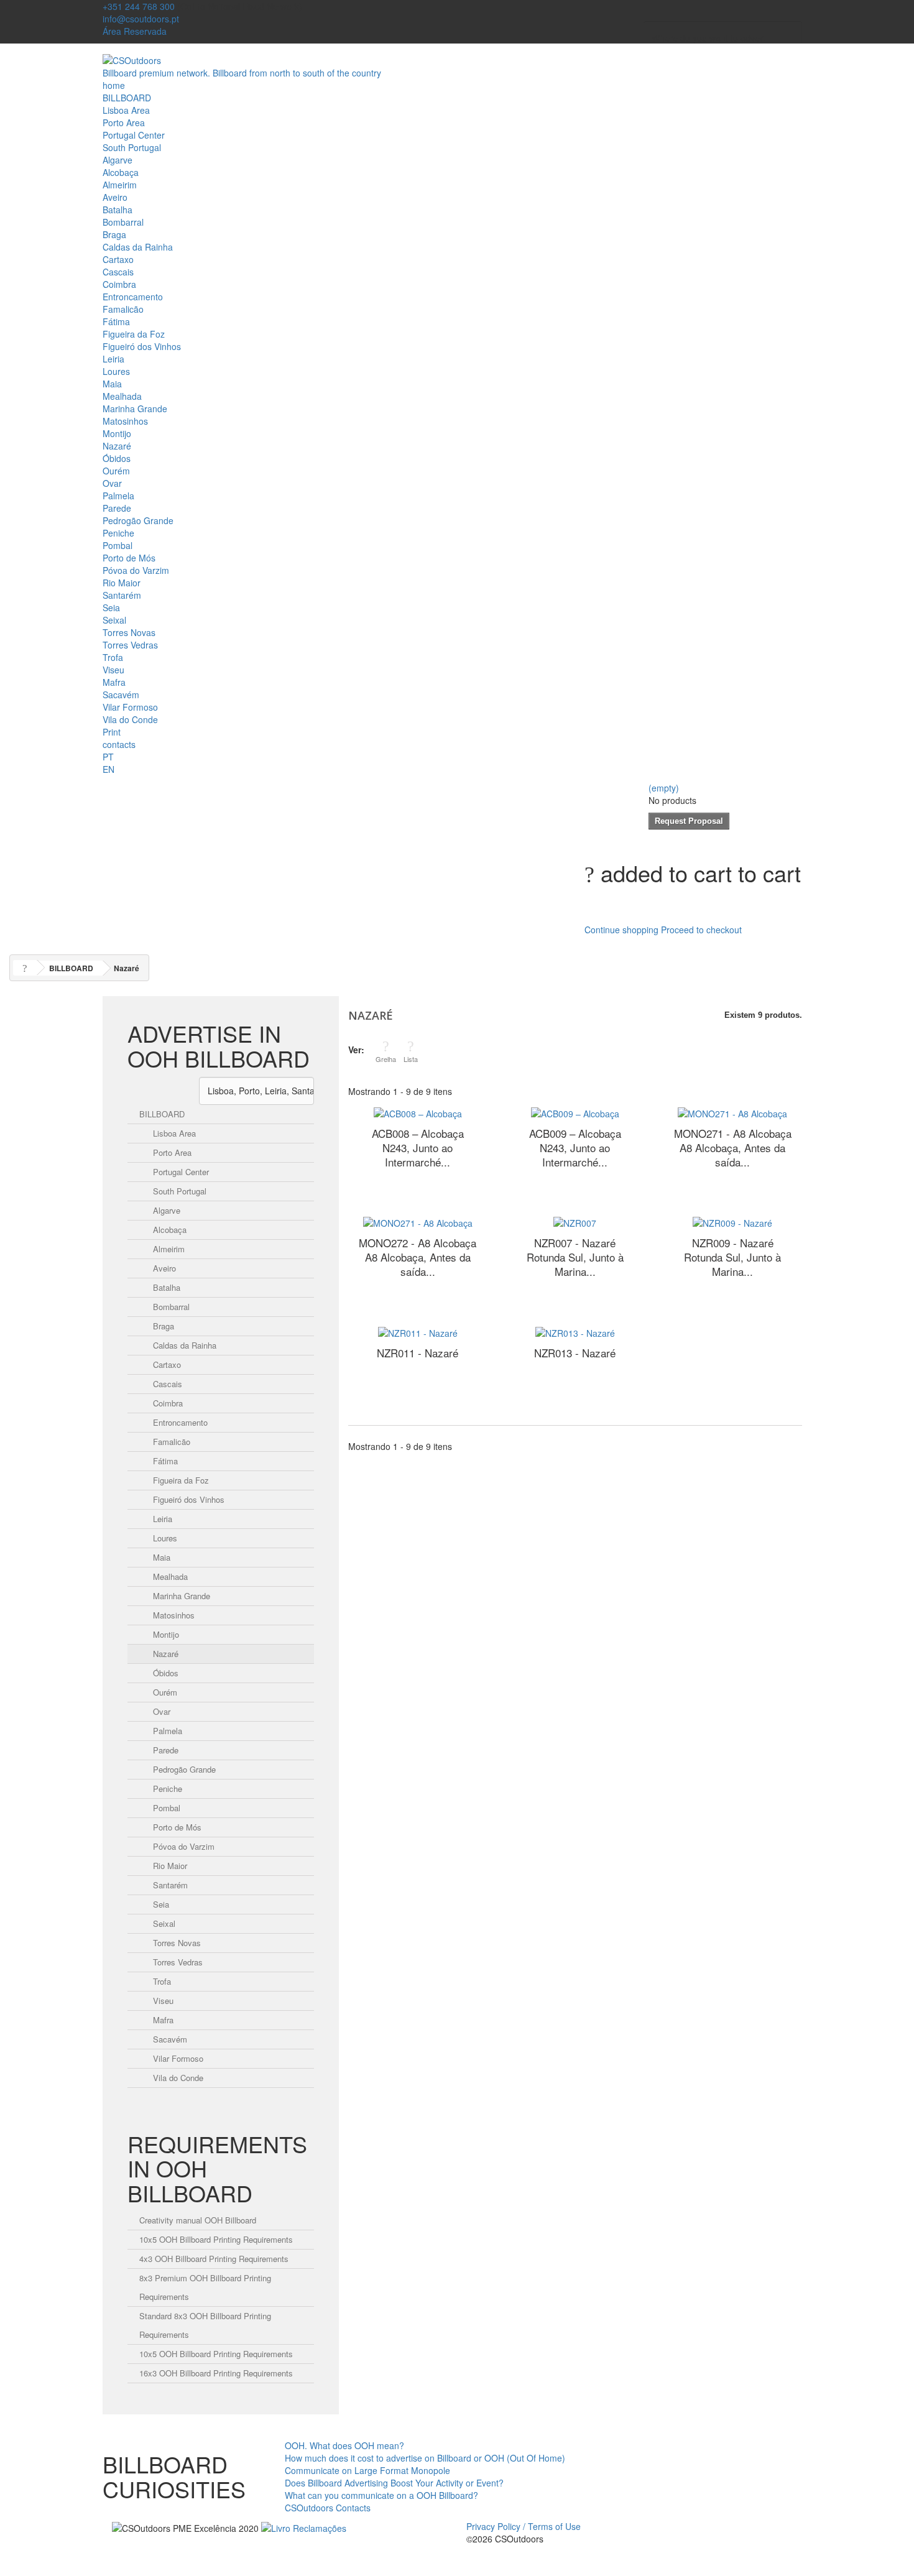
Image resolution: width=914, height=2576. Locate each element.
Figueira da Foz (134, 334)
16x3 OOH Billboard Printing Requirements (216, 2373)
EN (108, 769)
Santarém (122, 595)
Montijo (117, 433)
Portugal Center (134, 135)
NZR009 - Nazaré (732, 1257)
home (114, 85)
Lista (411, 1059)
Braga (114, 234)
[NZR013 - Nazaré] (575, 1332)
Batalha (118, 210)
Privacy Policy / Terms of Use (524, 2526)
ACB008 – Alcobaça (418, 1147)
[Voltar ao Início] (25, 968)
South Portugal (132, 147)
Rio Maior (122, 583)
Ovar (112, 483)
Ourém (116, 471)
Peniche (118, 533)
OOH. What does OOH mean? (344, 2445)
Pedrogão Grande (138, 520)
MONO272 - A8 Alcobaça (418, 1257)
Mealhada (122, 396)
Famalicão (123, 309)
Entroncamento (133, 297)
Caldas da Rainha (138, 247)
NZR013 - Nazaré (575, 1353)
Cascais (118, 272)
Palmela (118, 496)
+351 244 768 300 (139, 6)
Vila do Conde (130, 719)
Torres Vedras (130, 645)
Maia (112, 384)
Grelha (386, 1059)
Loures (116, 371)
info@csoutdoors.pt (141, 19)
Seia (111, 607)
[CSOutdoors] (132, 59)
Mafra (114, 682)
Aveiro (115, 197)
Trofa (113, 657)
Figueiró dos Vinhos (142, 346)
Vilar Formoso (130, 707)
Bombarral (123, 222)
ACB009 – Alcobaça (575, 1147)
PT (108, 757)
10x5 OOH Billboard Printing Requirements (216, 2239)
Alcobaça (121, 172)
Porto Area (124, 122)
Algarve (118, 160)
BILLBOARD (127, 98)
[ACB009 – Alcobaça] (575, 1112)
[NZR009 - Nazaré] (732, 1222)
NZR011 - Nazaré (418, 1353)
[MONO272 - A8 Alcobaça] (418, 1222)
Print (112, 732)
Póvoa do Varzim (136, 570)
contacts (119, 744)
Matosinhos (125, 421)
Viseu (113, 670)
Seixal (114, 620)
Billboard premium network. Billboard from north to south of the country (242, 73)
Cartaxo (118, 259)
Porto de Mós (129, 558)
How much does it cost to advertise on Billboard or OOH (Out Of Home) (425, 2458)
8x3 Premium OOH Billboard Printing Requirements (205, 2287)
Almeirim (120, 185)
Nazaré (117, 446)
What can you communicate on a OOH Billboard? (381, 2495)
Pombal (118, 545)
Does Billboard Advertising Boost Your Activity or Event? (394, 2483)
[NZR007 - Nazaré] (575, 1222)
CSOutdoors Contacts (328, 2508)
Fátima (116, 321)
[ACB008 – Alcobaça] (418, 1112)
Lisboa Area (126, 110)
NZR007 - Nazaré (575, 1257)
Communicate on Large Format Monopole (367, 2470)
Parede (117, 508)
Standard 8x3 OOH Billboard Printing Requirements (205, 2325)
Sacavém (121, 695)
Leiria (113, 359)
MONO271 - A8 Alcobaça (733, 1147)
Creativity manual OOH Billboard (198, 2220)
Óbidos (117, 458)
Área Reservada (135, 31)
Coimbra (119, 284)
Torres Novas (129, 632)
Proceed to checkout (701, 930)
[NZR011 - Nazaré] (418, 1332)
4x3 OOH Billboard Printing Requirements (214, 2259)
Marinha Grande (135, 409)
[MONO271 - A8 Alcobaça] (732, 1112)
